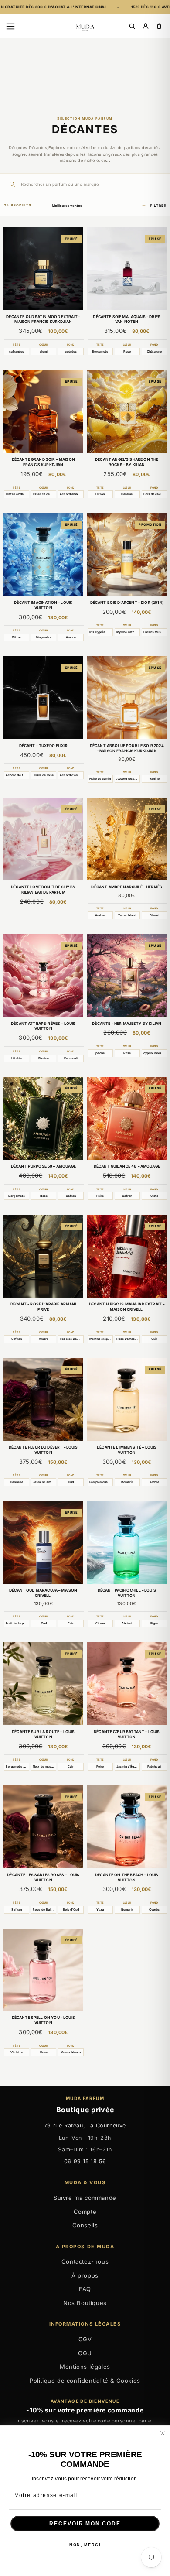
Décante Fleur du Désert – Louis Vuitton (43, 1450)
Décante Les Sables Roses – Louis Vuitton (43, 1877)
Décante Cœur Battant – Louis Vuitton (127, 1734)
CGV (85, 2339)
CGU (85, 2353)
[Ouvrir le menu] (10, 26)
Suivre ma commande (85, 2198)
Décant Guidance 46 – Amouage (127, 1166)
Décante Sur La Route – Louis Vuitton (43, 1734)
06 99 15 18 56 (85, 2161)
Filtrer (158, 206)
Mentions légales (85, 2367)
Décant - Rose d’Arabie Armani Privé (43, 1307)
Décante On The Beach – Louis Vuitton (127, 1877)
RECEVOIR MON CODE (85, 2523)
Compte (85, 2212)
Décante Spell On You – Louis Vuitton (43, 2020)
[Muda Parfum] (85, 26)
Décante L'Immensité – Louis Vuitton (127, 1450)
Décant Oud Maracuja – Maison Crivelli (43, 1593)
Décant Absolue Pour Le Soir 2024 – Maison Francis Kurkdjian (127, 748)
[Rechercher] (132, 26)
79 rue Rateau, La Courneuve (85, 2126)
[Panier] (159, 26)
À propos (85, 2275)
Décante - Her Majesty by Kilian (127, 1024)
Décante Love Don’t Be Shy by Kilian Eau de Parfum (43, 890)
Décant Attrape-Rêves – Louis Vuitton (43, 1026)
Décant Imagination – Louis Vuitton (43, 605)
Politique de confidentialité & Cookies (85, 2381)
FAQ (85, 2289)
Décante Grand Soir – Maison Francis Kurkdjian (43, 462)
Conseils (85, 2225)
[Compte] (146, 26)
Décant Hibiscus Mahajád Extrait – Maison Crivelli (127, 1307)
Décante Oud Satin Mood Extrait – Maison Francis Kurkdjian (43, 319)
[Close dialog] (162, 2433)
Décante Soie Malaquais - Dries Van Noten (127, 319)
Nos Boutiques (85, 2303)
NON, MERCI (85, 2545)
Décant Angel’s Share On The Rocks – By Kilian (127, 462)
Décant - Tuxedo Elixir (43, 746)
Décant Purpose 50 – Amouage (43, 1166)
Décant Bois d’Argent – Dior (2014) (127, 603)
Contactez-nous (85, 2261)
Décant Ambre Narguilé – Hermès (127, 887)
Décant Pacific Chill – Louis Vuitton (127, 1593)
